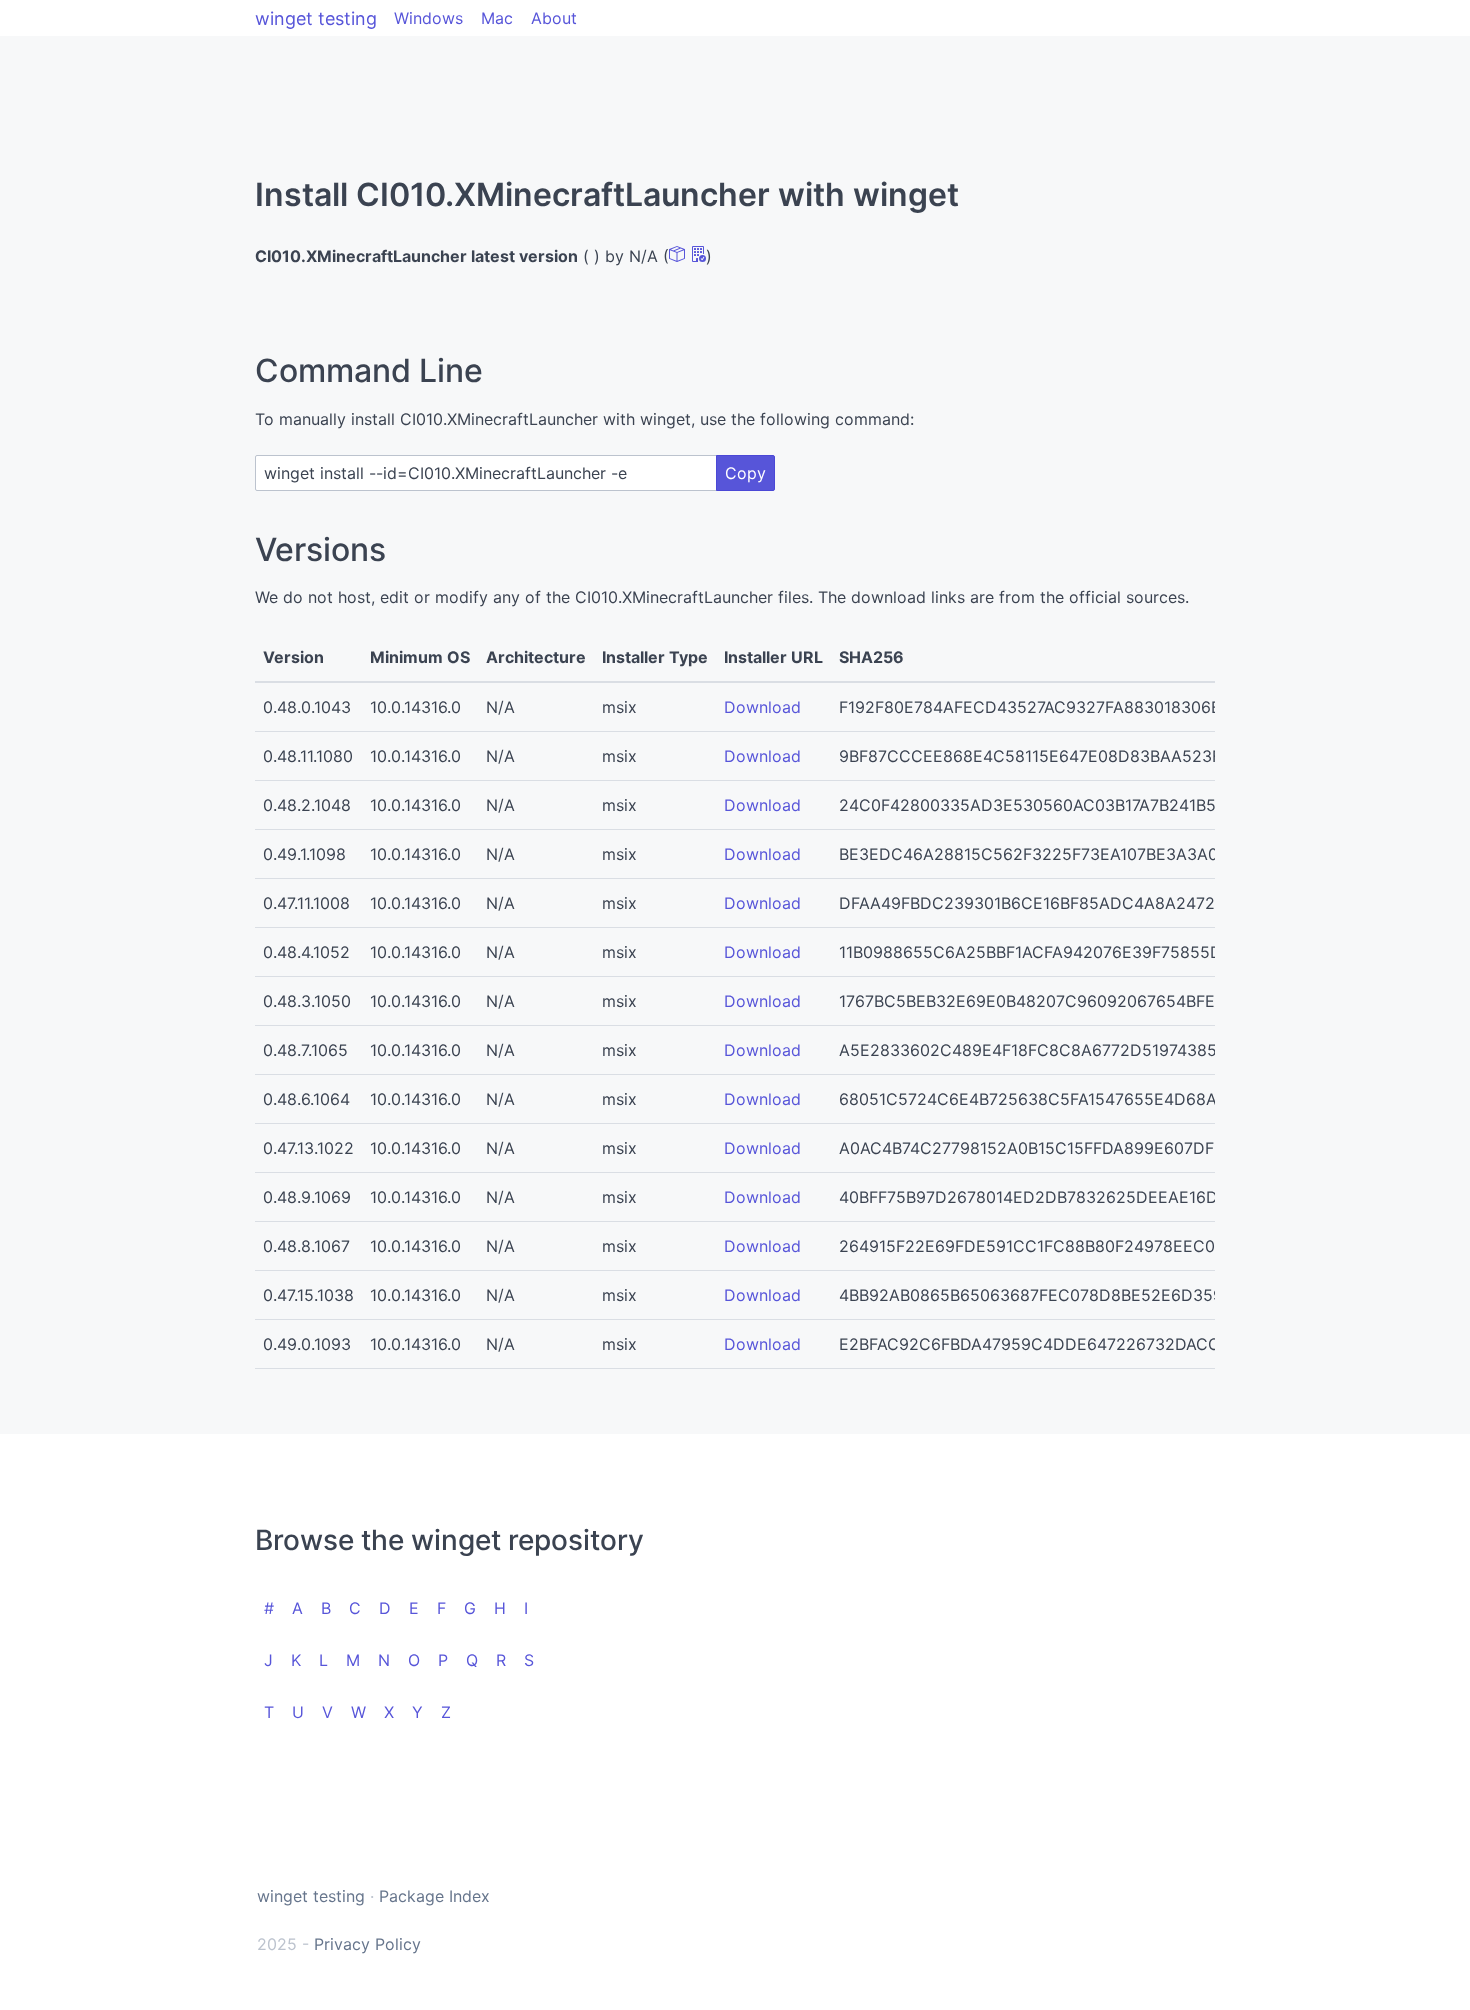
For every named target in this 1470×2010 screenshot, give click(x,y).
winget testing (316, 18)
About (554, 18)
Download (762, 707)
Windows (428, 18)
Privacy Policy (367, 1944)
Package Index (434, 1896)
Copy (745, 473)
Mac (497, 18)
